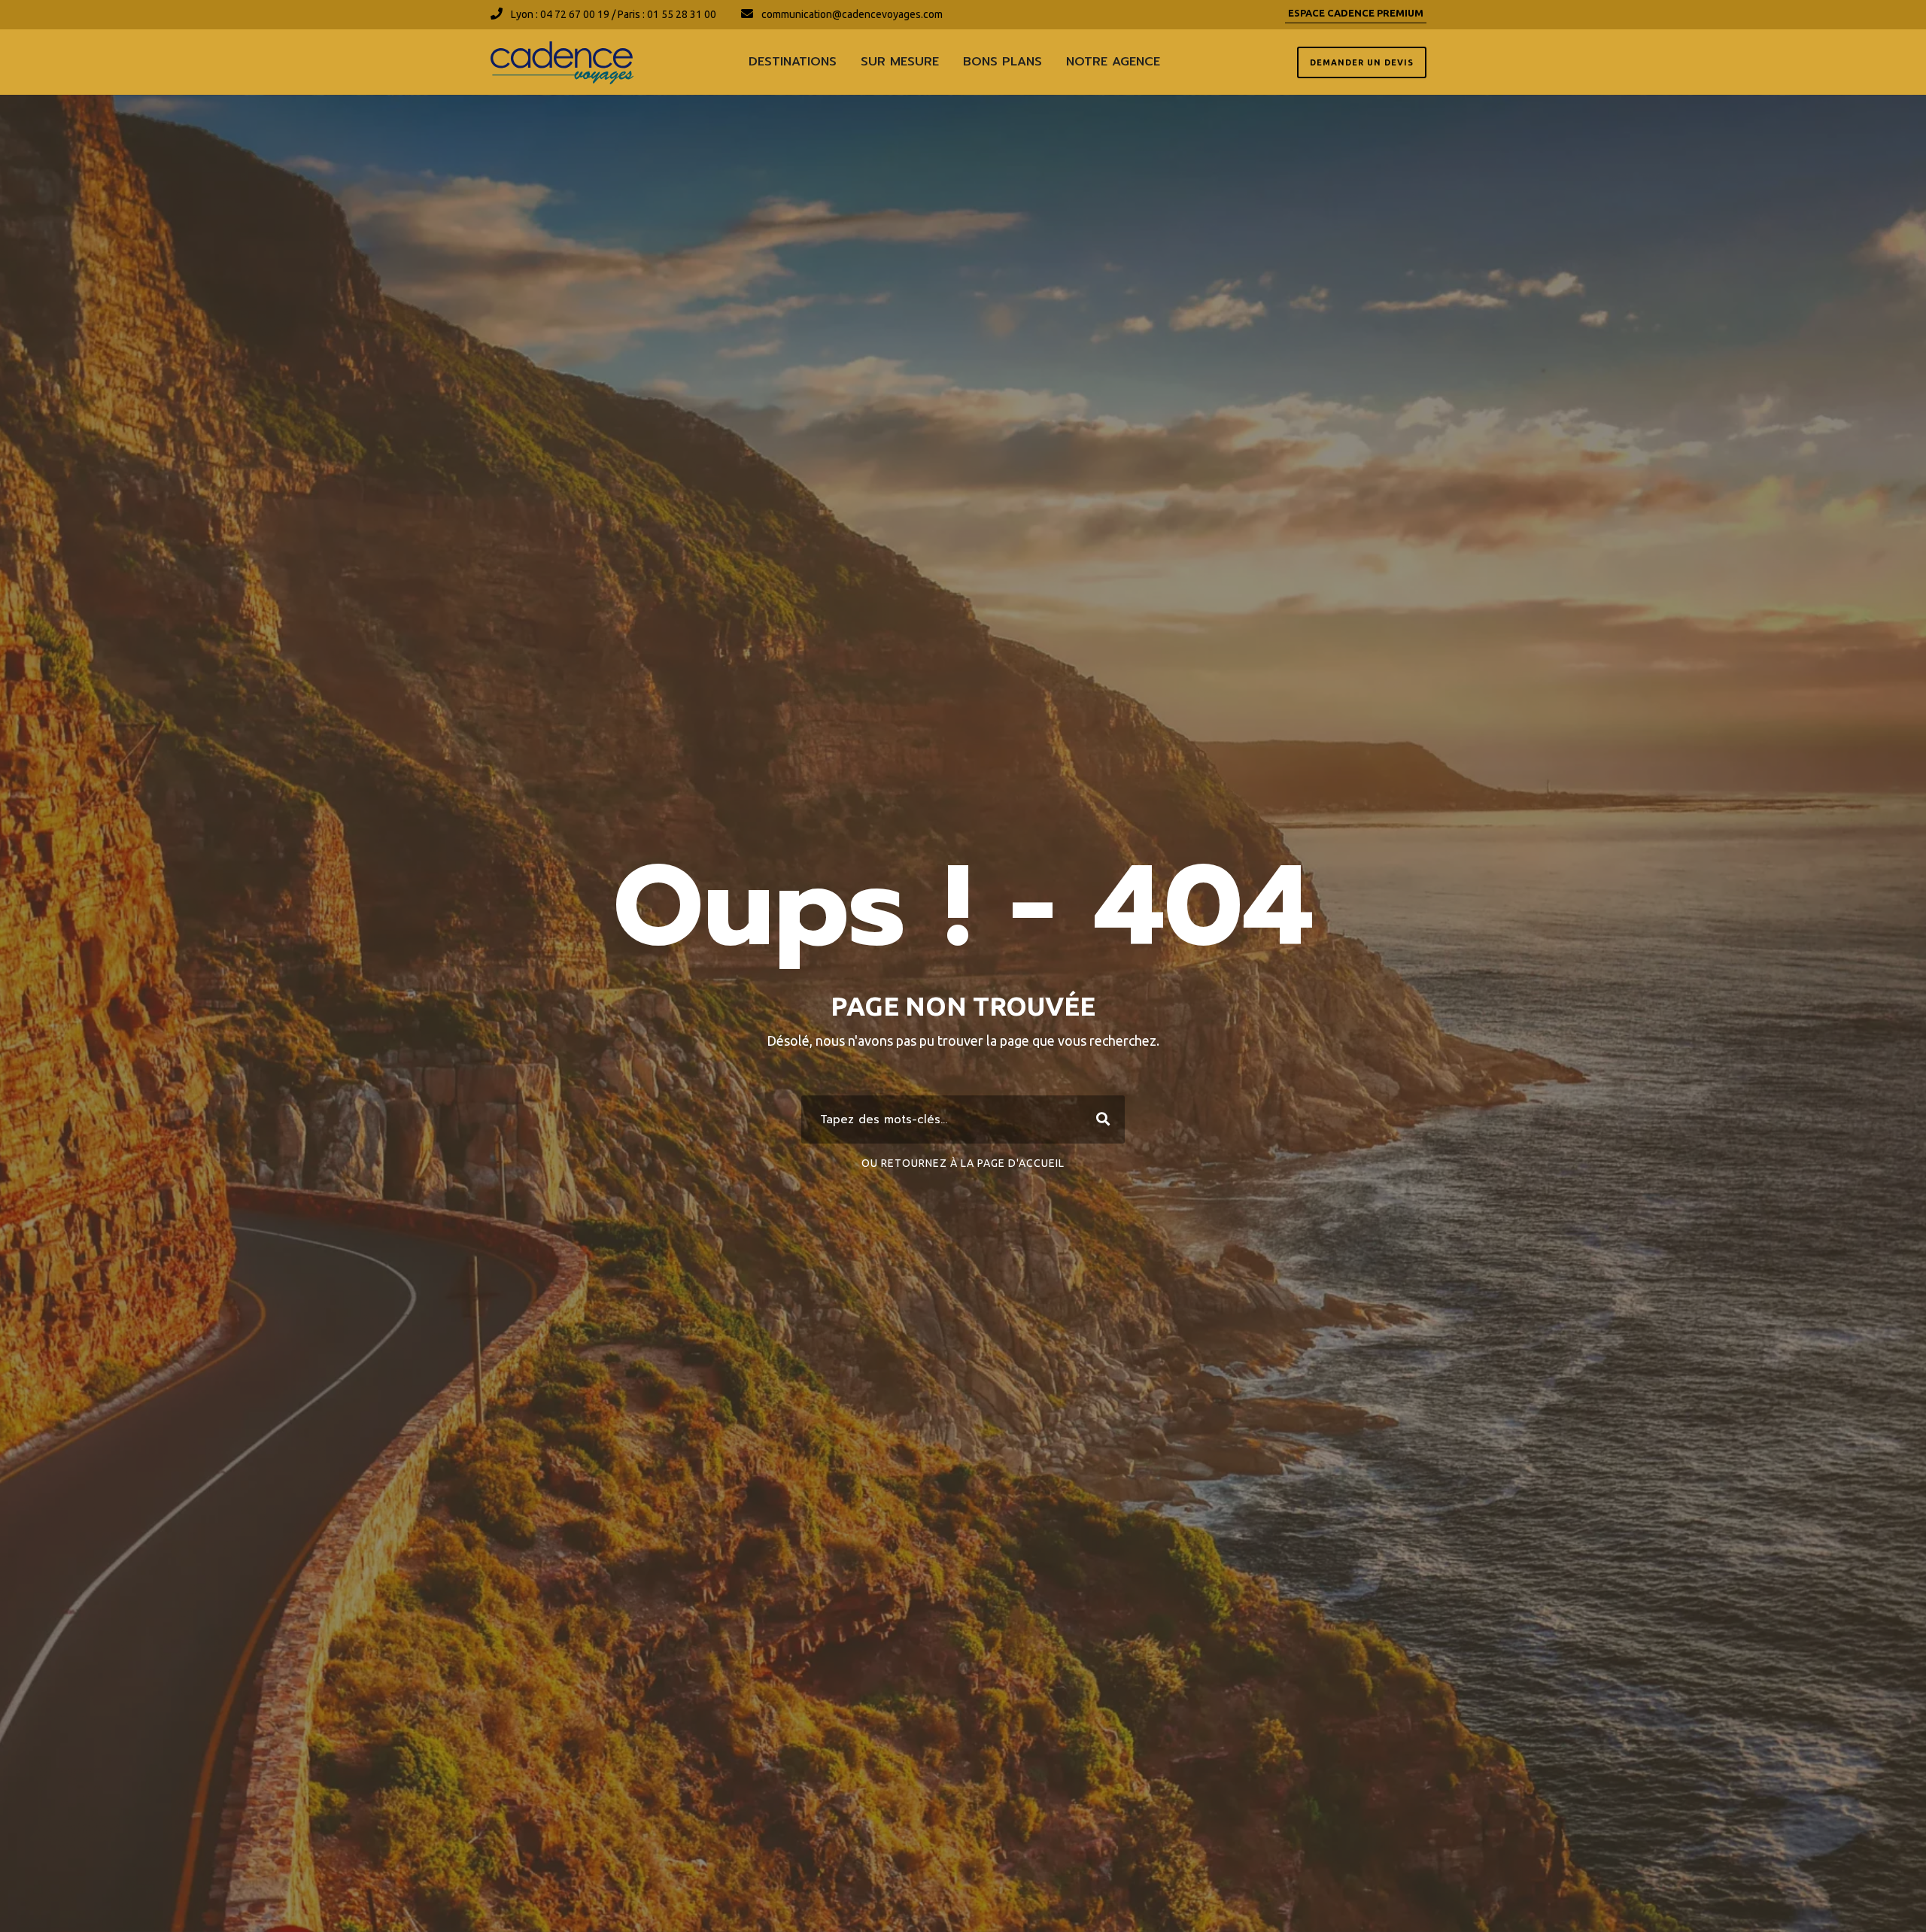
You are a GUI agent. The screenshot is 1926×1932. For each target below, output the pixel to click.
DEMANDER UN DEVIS (1362, 62)
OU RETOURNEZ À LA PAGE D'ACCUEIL (963, 1163)
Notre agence (1113, 62)
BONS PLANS (1002, 62)
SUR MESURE (900, 62)
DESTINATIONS (793, 62)
